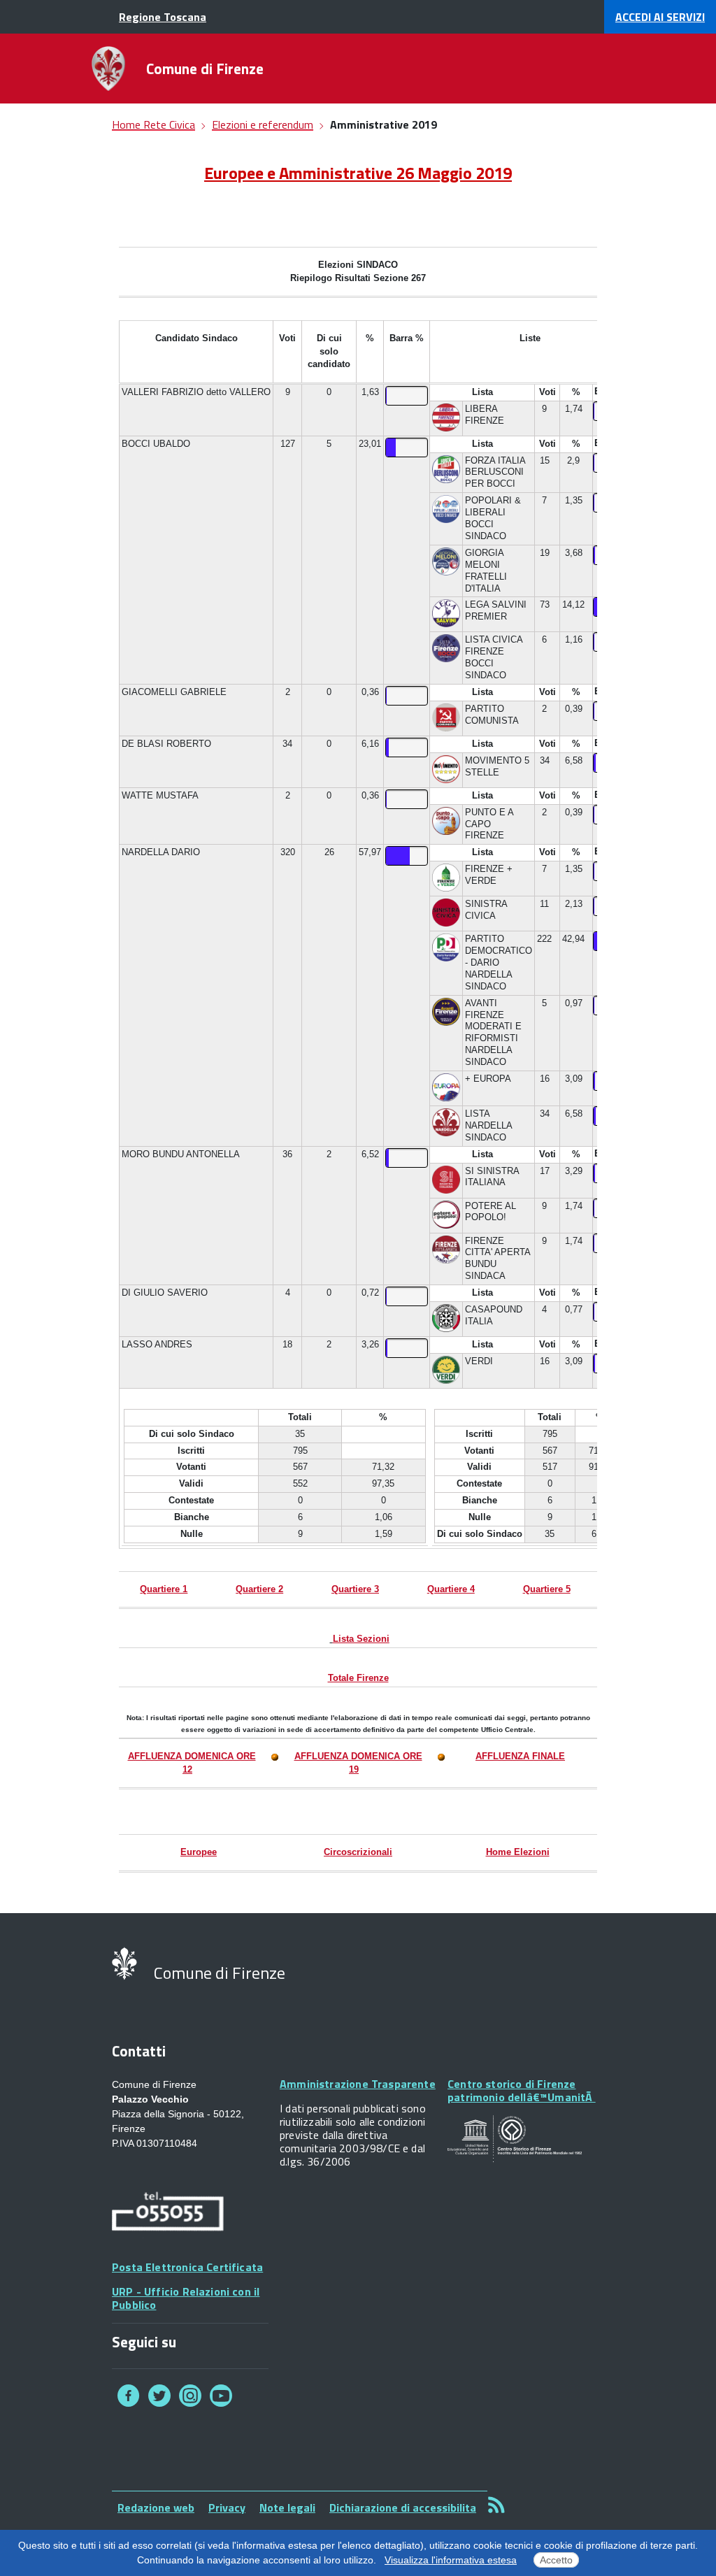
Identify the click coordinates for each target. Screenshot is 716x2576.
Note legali (287, 2507)
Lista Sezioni (361, 1639)
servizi (660, 17)
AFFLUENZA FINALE (520, 1756)
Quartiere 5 (547, 1589)
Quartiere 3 (355, 1589)
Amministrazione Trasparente (358, 2084)
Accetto (556, 2560)
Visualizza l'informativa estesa (451, 2560)
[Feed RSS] (496, 2504)
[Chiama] (168, 2213)
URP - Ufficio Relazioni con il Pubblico (186, 2298)
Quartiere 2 (259, 1589)
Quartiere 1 (164, 1589)
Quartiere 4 (451, 1589)
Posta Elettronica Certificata (187, 2267)
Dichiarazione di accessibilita (403, 2507)
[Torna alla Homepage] (108, 69)
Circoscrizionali (358, 1852)
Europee (199, 1852)
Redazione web (156, 2507)
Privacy (227, 2507)
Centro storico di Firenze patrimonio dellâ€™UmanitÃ (522, 2090)
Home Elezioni (518, 1852)
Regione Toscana (163, 17)
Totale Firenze (358, 1678)
